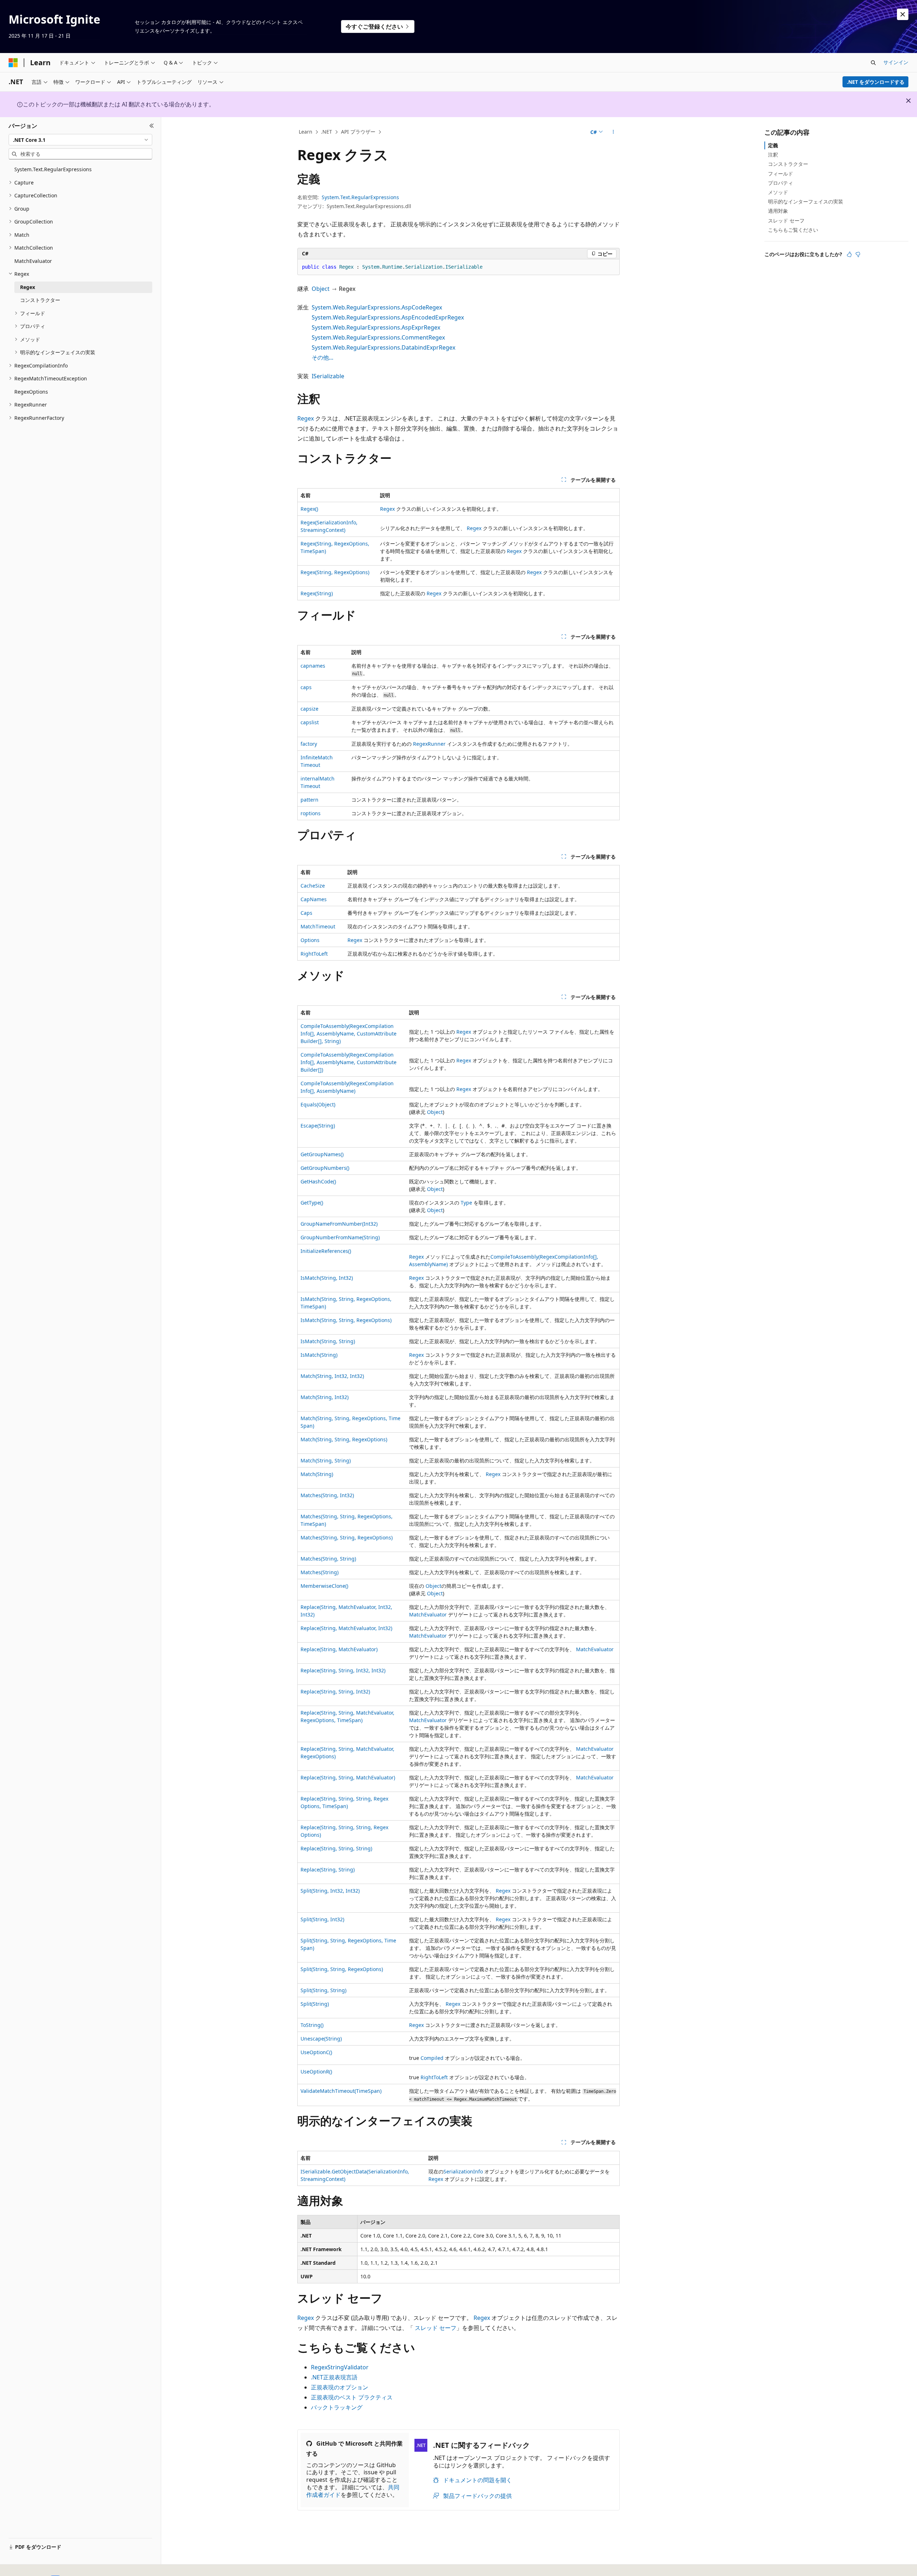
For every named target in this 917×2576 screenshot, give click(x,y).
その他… (323, 357)
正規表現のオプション (340, 2387)
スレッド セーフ (436, 2328)
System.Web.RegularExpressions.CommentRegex (378, 337)
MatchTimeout (318, 926)
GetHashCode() (318, 1181)
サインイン (896, 62)
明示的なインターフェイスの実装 (806, 201)
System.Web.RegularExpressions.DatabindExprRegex (383, 347)
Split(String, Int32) (322, 1919)
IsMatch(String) (319, 1355)
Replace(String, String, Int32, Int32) (343, 1670)
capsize (309, 709)
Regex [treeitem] (28, 287)
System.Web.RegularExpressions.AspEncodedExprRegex (388, 317)
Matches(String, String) (328, 1559)
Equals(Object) (318, 1104)
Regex (306, 418)
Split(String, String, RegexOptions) (342, 1969)
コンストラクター (788, 164)
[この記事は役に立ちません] (858, 254)
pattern (309, 800)
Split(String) (315, 2004)
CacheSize (313, 886)
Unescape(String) (321, 2039)
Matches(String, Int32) (327, 1495)
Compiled (432, 2058)
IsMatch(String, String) (328, 1341)
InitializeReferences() (326, 1251)
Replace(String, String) (328, 1869)
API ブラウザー (358, 132)
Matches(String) (320, 1572)
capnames (313, 666)
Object (321, 289)
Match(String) (317, 1474)
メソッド (778, 192)
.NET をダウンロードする (876, 82)
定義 (773, 145)
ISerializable (328, 376)
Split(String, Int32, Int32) (330, 1891)
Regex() (309, 509)
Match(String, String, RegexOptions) (344, 1439)
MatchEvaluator (428, 1614)
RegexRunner (429, 744)
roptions (311, 813)
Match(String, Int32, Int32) (332, 1376)
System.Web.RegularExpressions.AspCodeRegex (377, 307)
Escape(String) (318, 1126)
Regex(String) (317, 593)
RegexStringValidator (340, 2367)
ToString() (312, 2025)
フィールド (781, 174)
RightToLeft (314, 954)
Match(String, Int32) (325, 1397)
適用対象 (778, 211)
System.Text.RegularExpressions (360, 197)
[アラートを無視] (903, 14)
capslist (310, 722)
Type (466, 1203)
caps (306, 687)
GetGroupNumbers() (325, 1168)
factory (309, 744)
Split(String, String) (323, 1990)
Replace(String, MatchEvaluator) (339, 1649)
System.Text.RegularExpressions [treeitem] (53, 169)
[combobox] (80, 140)
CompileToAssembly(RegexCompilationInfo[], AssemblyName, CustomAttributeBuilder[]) (349, 1062)
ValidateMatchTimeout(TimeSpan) (341, 2091)
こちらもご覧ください (793, 230)
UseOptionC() (316, 2052)
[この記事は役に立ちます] (849, 254)
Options (310, 940)
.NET (327, 132)
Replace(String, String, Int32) (335, 1691)
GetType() (312, 1203)
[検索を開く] (873, 63)
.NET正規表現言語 (334, 2377)
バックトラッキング (337, 2407)
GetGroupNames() (322, 1154)
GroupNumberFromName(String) (340, 1237)
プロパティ (781, 183)
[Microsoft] (13, 63)
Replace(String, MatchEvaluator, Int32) (346, 1628)
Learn (306, 132)
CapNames (314, 899)
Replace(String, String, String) (336, 1848)
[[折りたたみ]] (152, 126)
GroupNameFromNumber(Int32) (339, 1224)
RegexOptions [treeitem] (31, 392)
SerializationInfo (463, 2171)
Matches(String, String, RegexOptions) (347, 1537)
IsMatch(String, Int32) (327, 1278)
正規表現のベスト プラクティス (352, 2397)
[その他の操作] (613, 132)
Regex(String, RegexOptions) (335, 572)
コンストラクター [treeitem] (40, 300)
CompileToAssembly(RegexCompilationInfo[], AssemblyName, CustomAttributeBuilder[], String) (349, 1034)
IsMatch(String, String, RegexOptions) (346, 1320)
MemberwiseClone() (324, 1586)
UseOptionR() (316, 2072)
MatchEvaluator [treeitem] (33, 261)
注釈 (773, 155)
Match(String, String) (326, 1460)
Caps (306, 913)
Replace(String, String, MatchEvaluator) (348, 1777)
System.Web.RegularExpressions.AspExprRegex (376, 327)
